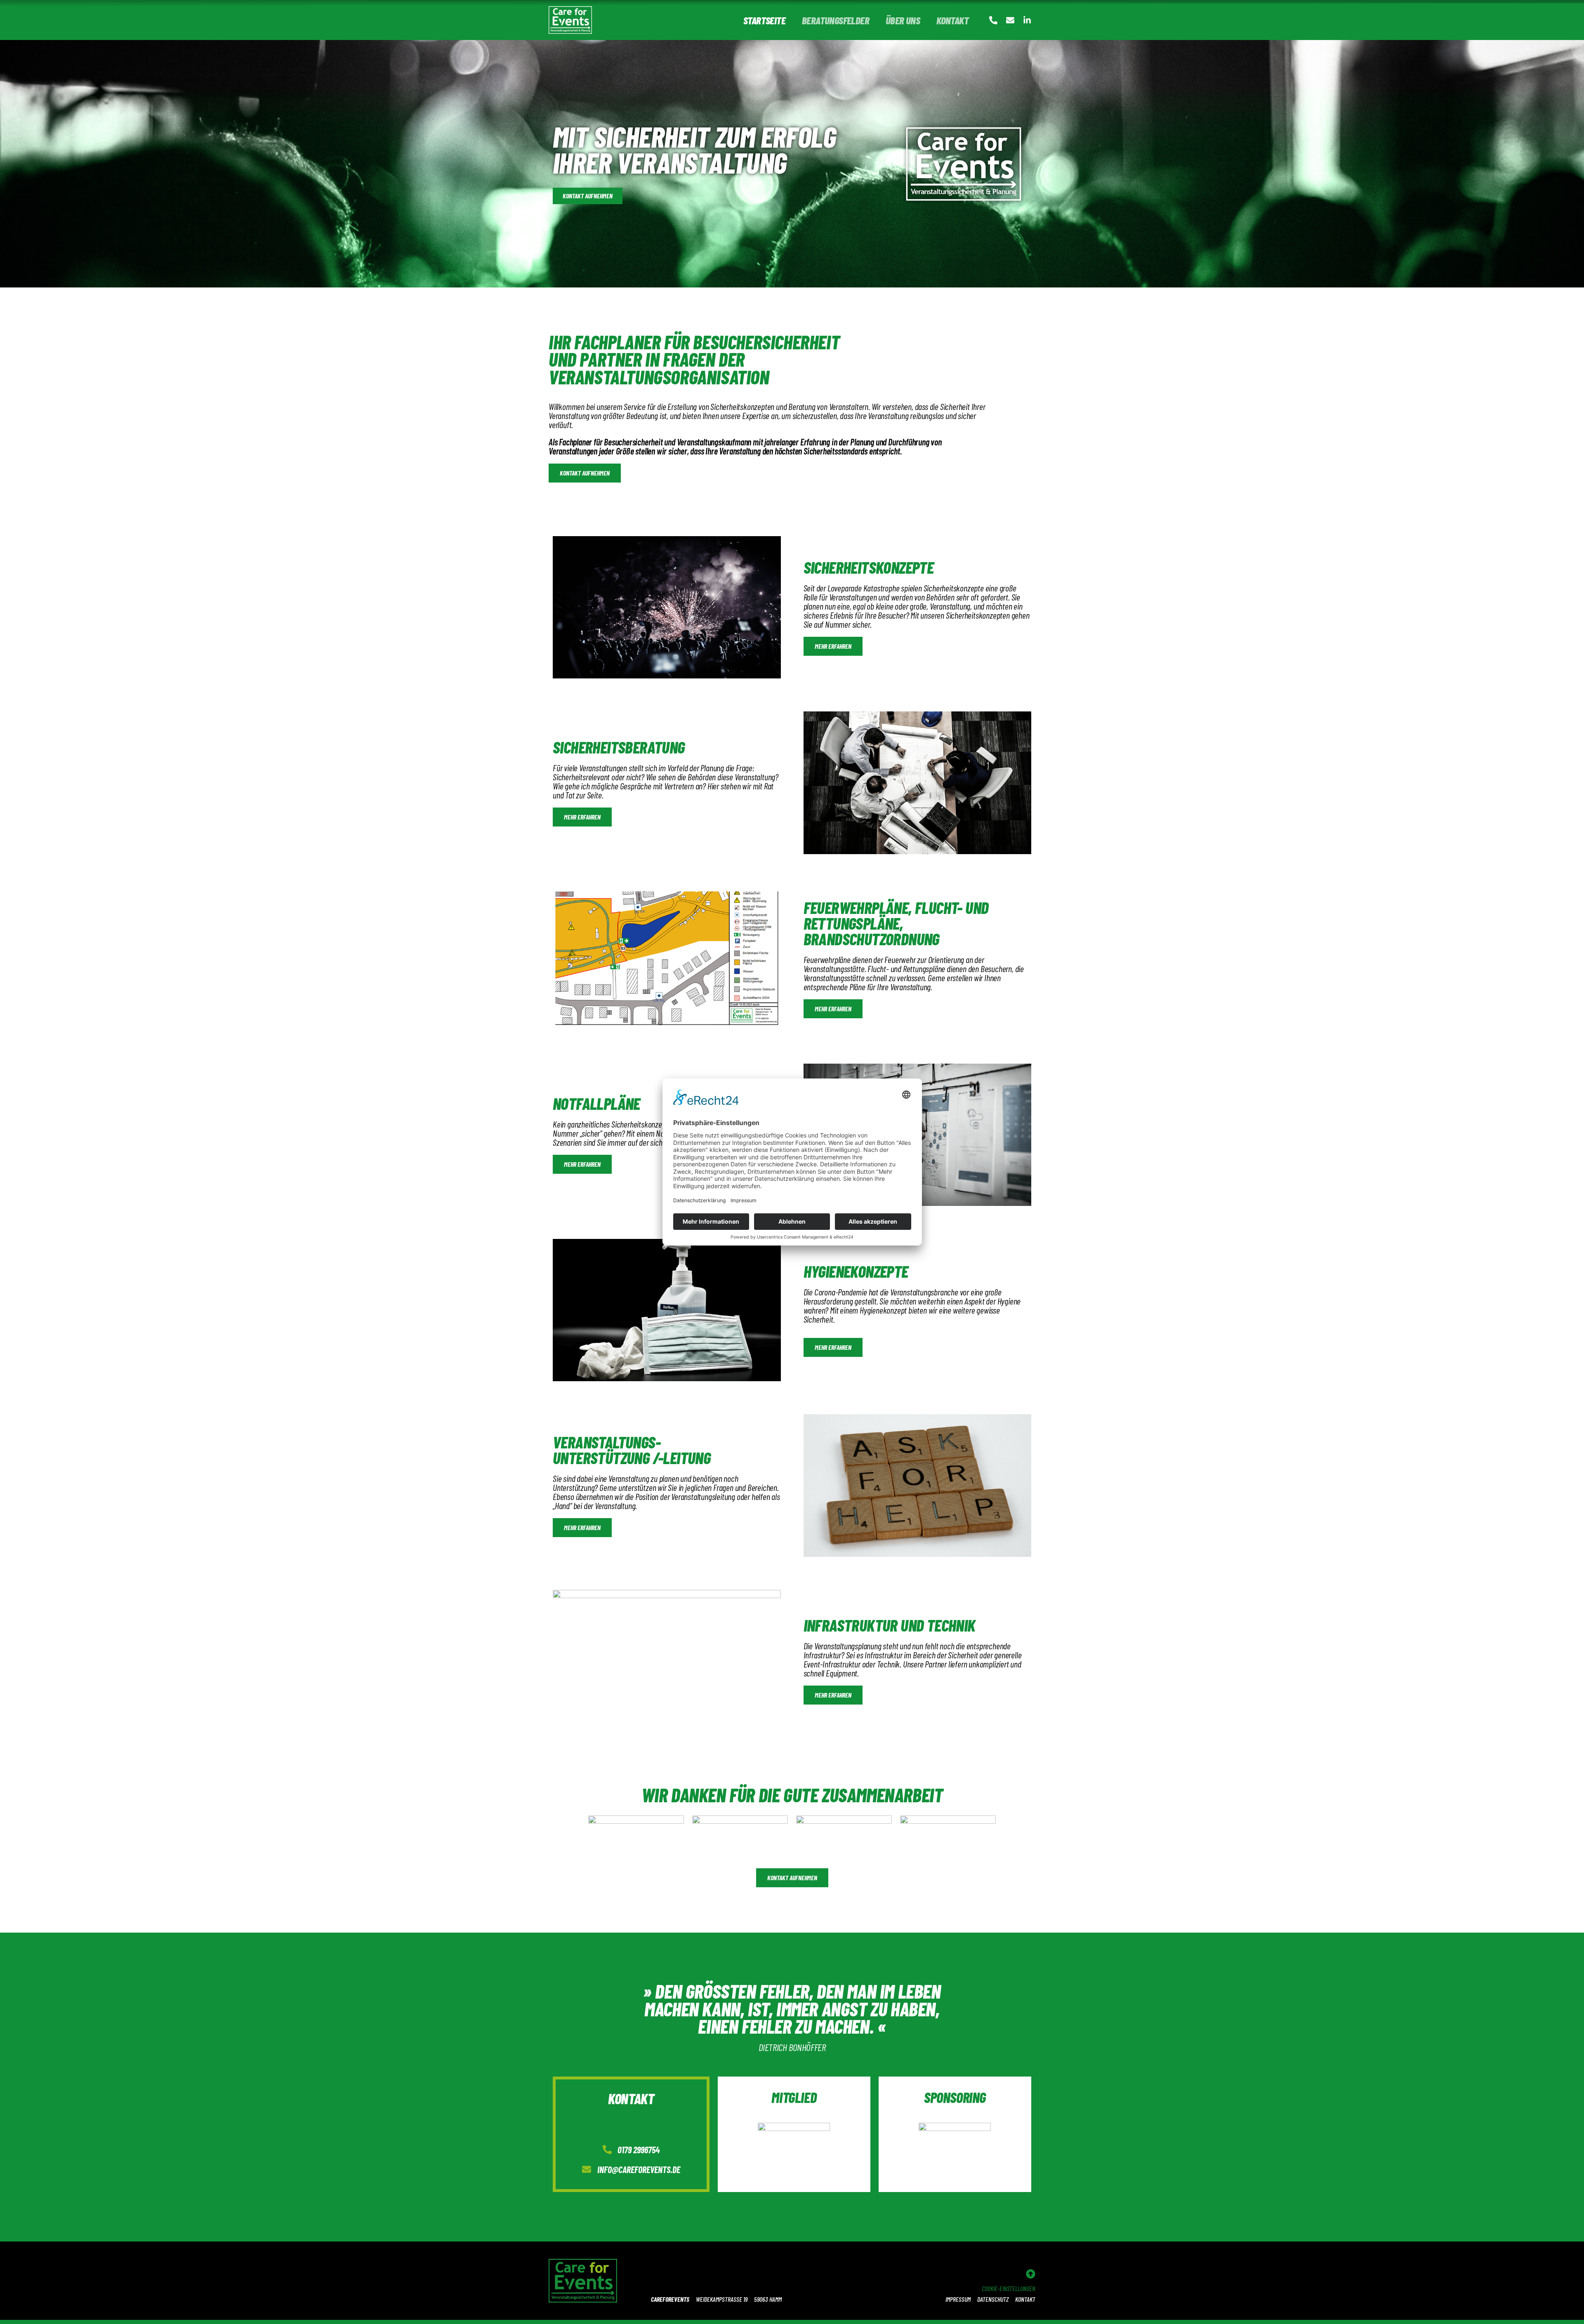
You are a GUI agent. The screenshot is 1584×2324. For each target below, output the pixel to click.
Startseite (764, 20)
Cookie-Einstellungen (1009, 2288)
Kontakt (952, 20)
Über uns (903, 20)
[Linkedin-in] (1027, 20)
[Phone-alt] (993, 20)
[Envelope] (1010, 20)
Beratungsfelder (836, 20)
